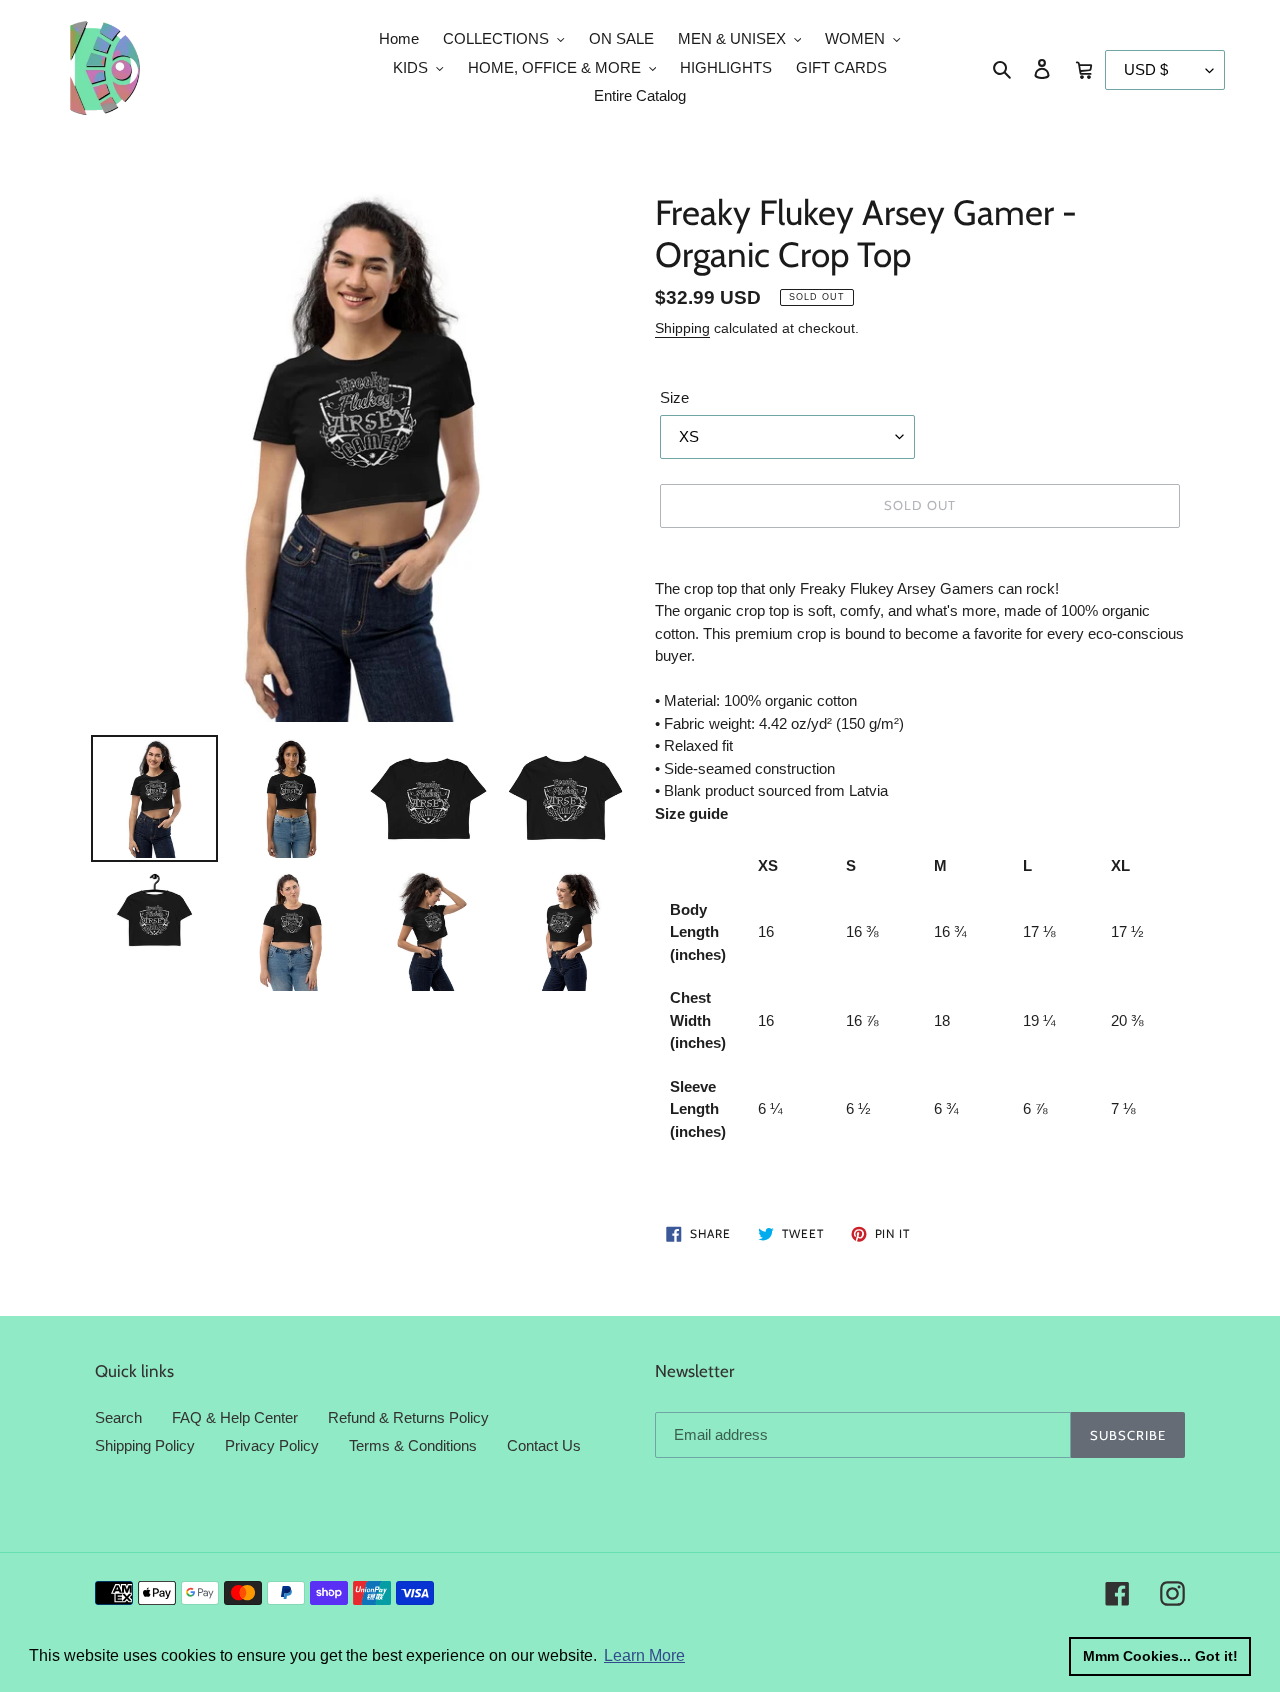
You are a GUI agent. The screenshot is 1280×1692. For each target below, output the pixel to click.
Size (674, 397)
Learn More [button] (644, 1655)
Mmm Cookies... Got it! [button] (1160, 1656)
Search (118, 1417)
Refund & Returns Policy (408, 1417)
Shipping (682, 328)
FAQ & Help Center (235, 1417)
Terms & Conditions (413, 1445)
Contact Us (544, 1445)
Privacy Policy (272, 1445)
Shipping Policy (145, 1445)
